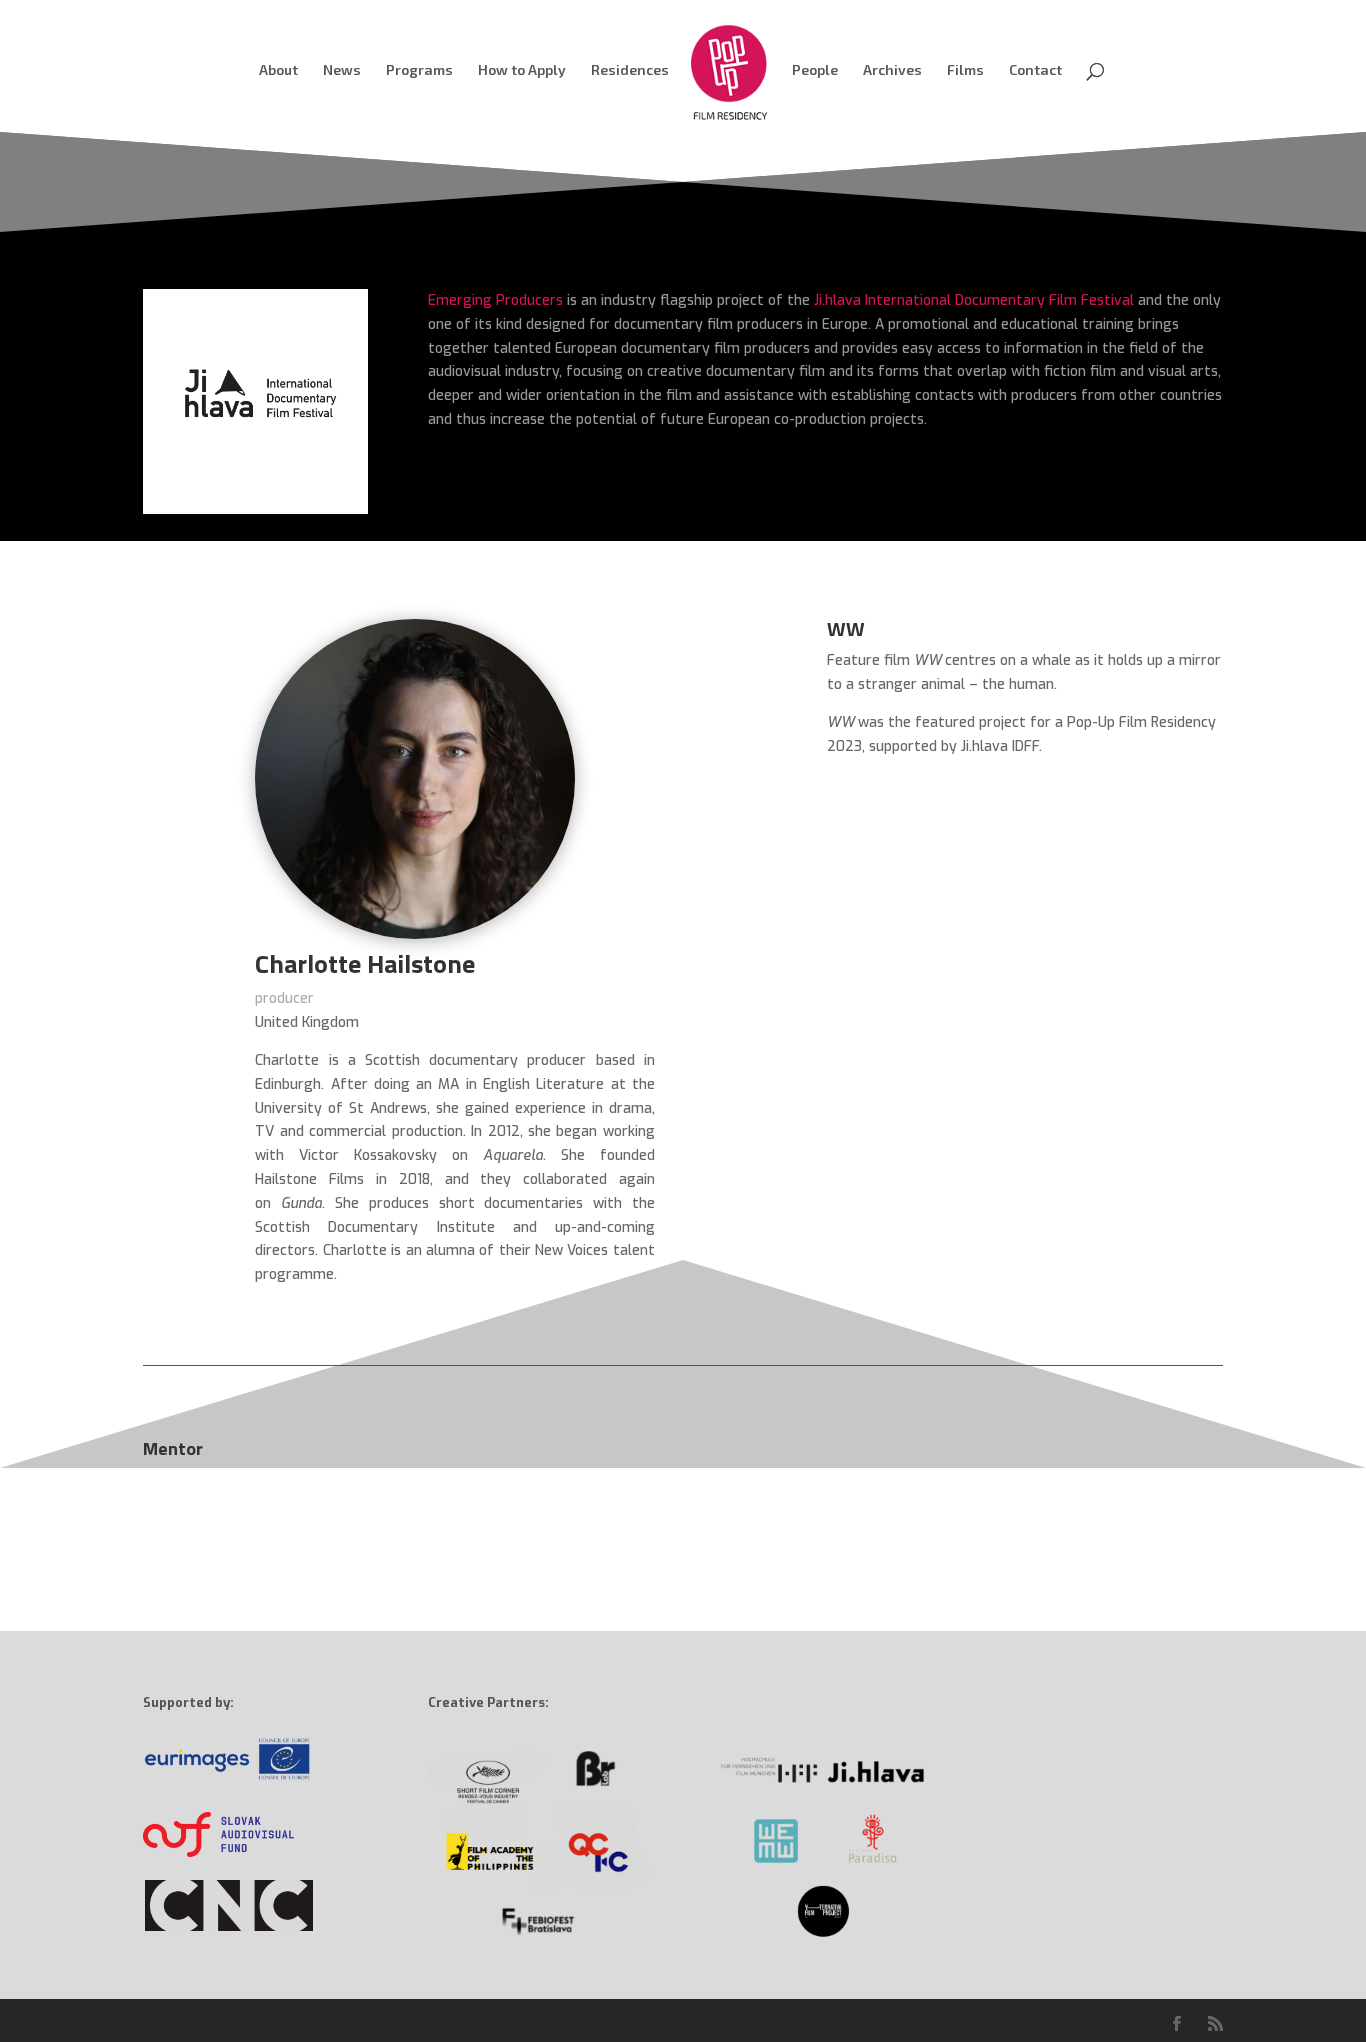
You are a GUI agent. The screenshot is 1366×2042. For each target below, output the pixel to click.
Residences (630, 70)
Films (965, 70)
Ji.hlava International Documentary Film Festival (974, 300)
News (342, 70)
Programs (419, 70)
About (278, 70)
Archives (892, 70)
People (815, 70)
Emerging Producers (495, 300)
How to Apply (522, 70)
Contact (1035, 70)
